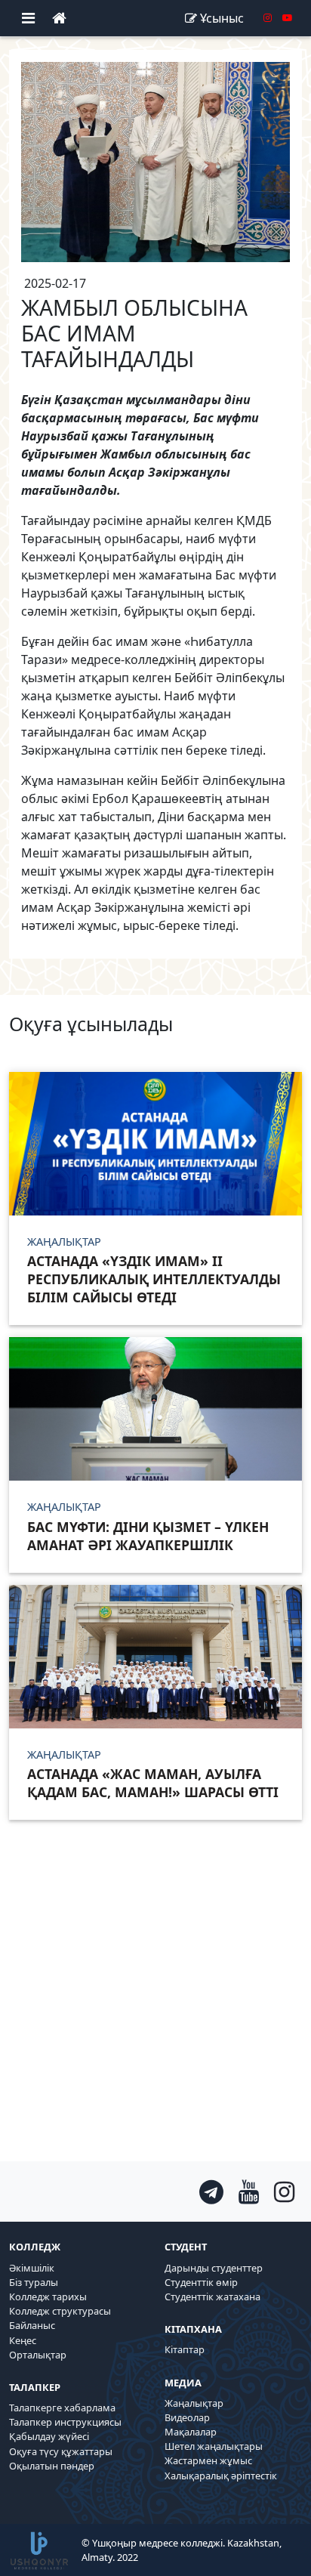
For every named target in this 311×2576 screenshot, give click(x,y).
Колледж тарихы (48, 2296)
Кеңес (23, 2340)
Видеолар (187, 2417)
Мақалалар (191, 2432)
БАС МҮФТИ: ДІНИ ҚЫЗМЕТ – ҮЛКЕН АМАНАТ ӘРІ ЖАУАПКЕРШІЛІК (148, 1536)
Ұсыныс (222, 18)
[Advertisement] (155, 2006)
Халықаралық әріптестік (221, 2476)
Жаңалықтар (194, 2403)
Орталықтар (38, 2355)
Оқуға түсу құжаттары (61, 2451)
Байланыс (32, 2325)
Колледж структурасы (60, 2311)
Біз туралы (34, 2282)
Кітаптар (185, 2349)
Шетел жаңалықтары (214, 2446)
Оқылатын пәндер (52, 2466)
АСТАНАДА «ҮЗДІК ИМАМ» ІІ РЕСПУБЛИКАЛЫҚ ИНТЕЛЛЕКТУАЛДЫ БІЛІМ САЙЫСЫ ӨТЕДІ (154, 1279)
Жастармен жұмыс (208, 2460)
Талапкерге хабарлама (62, 2408)
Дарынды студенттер (214, 2268)
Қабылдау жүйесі (49, 2436)
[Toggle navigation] (28, 18)
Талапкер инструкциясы (65, 2422)
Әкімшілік (32, 2268)
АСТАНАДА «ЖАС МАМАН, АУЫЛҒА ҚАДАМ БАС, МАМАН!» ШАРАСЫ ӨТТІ (153, 1783)
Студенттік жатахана (212, 2296)
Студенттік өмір (201, 2282)
